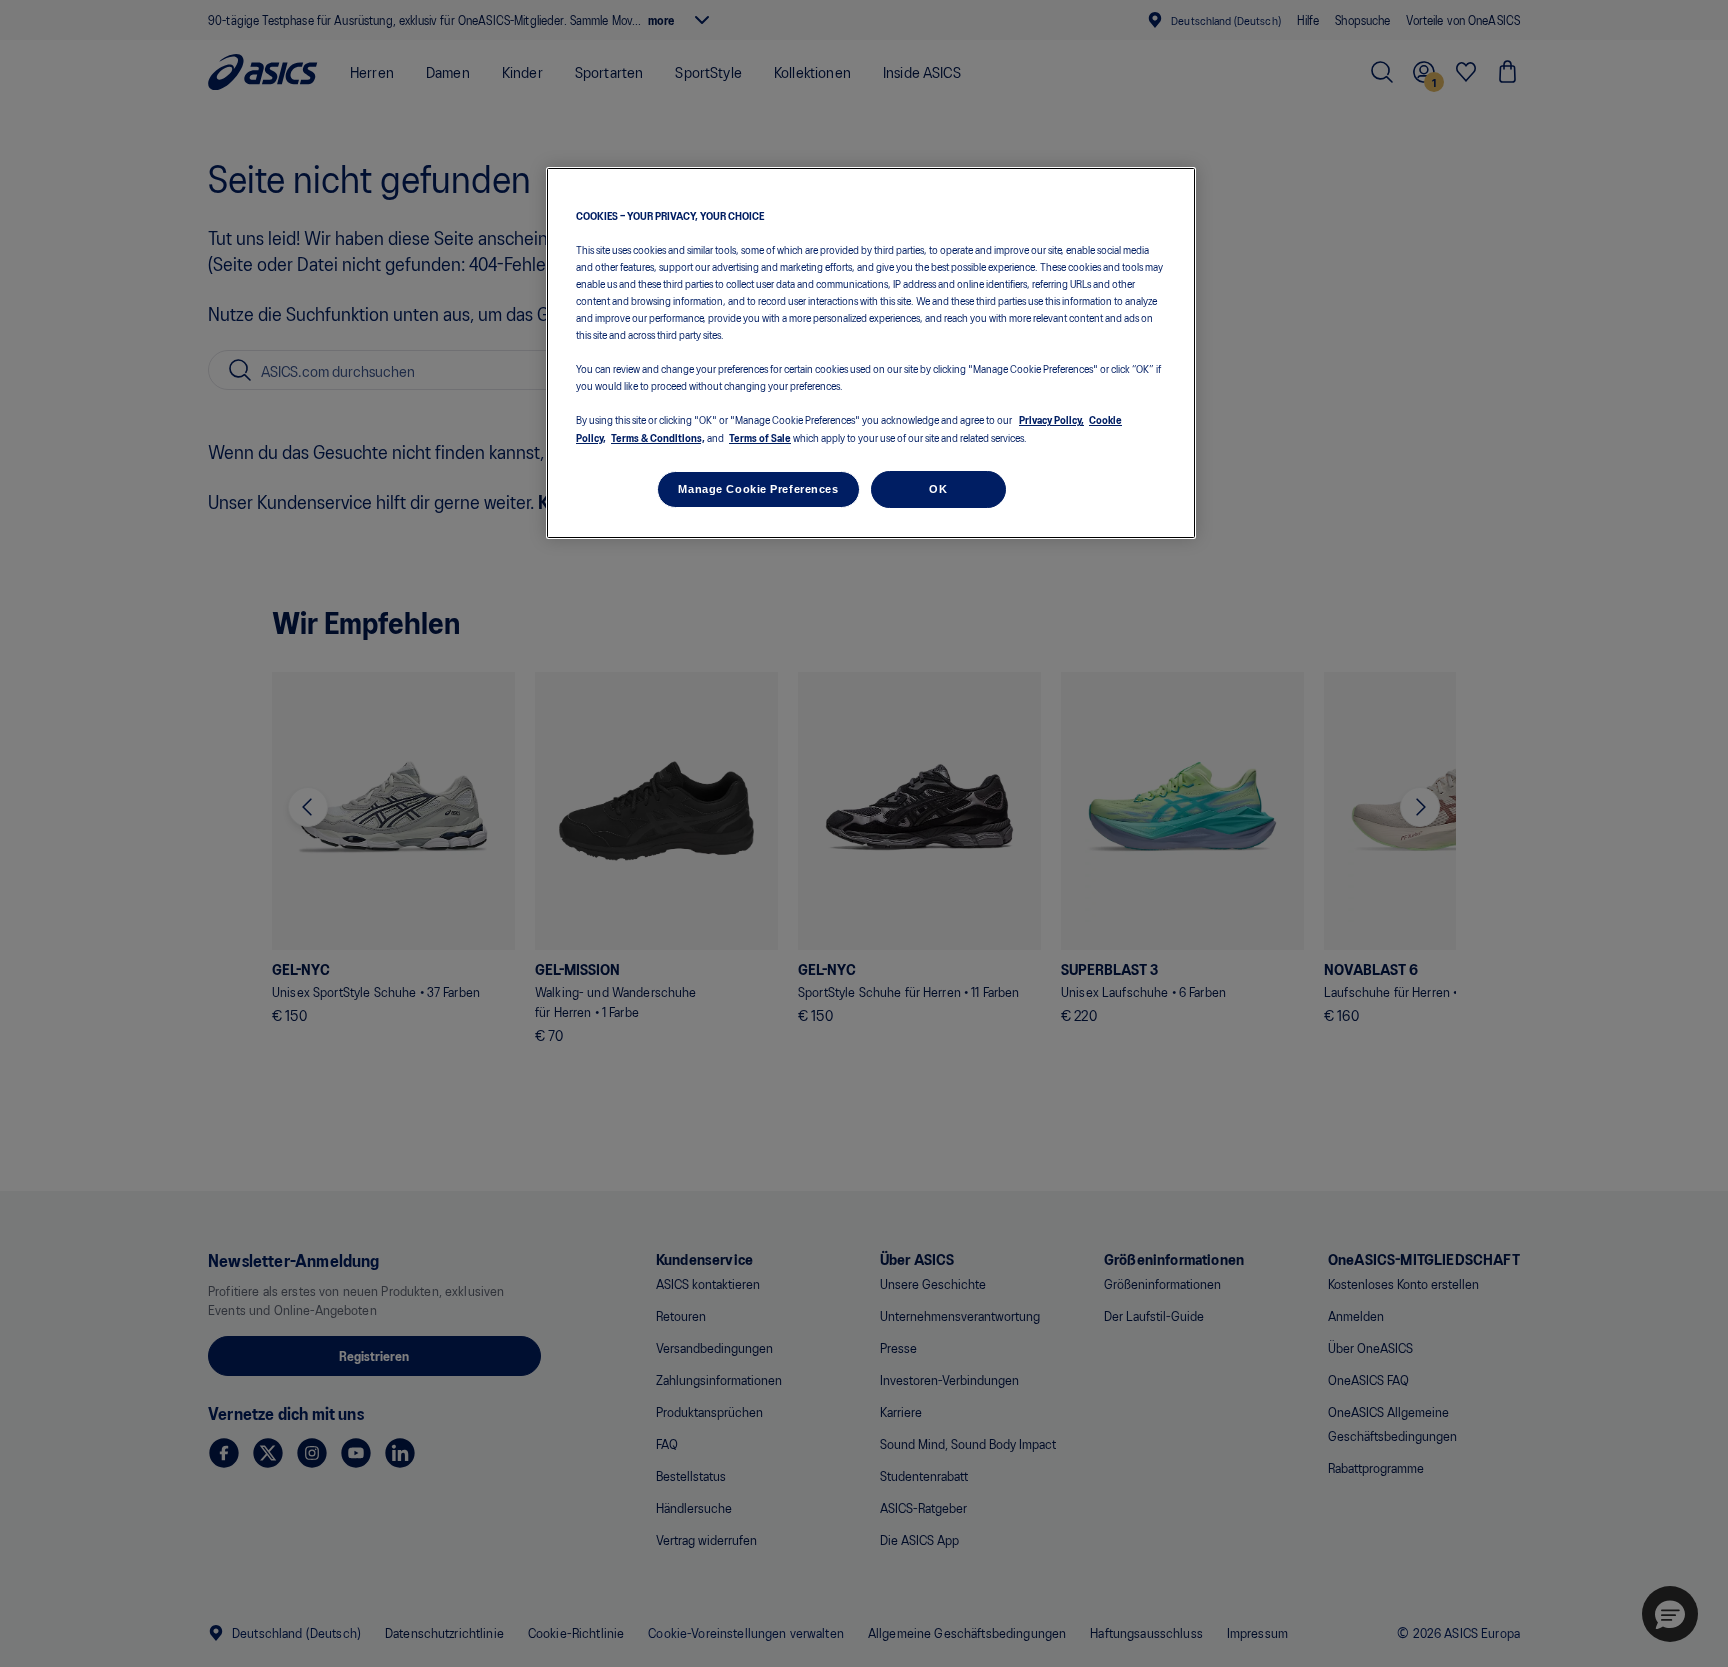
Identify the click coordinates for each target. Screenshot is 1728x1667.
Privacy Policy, (1051, 419)
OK (938, 489)
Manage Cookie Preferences (758, 489)
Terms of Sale (760, 437)
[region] (871, 353)
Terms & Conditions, (658, 437)
